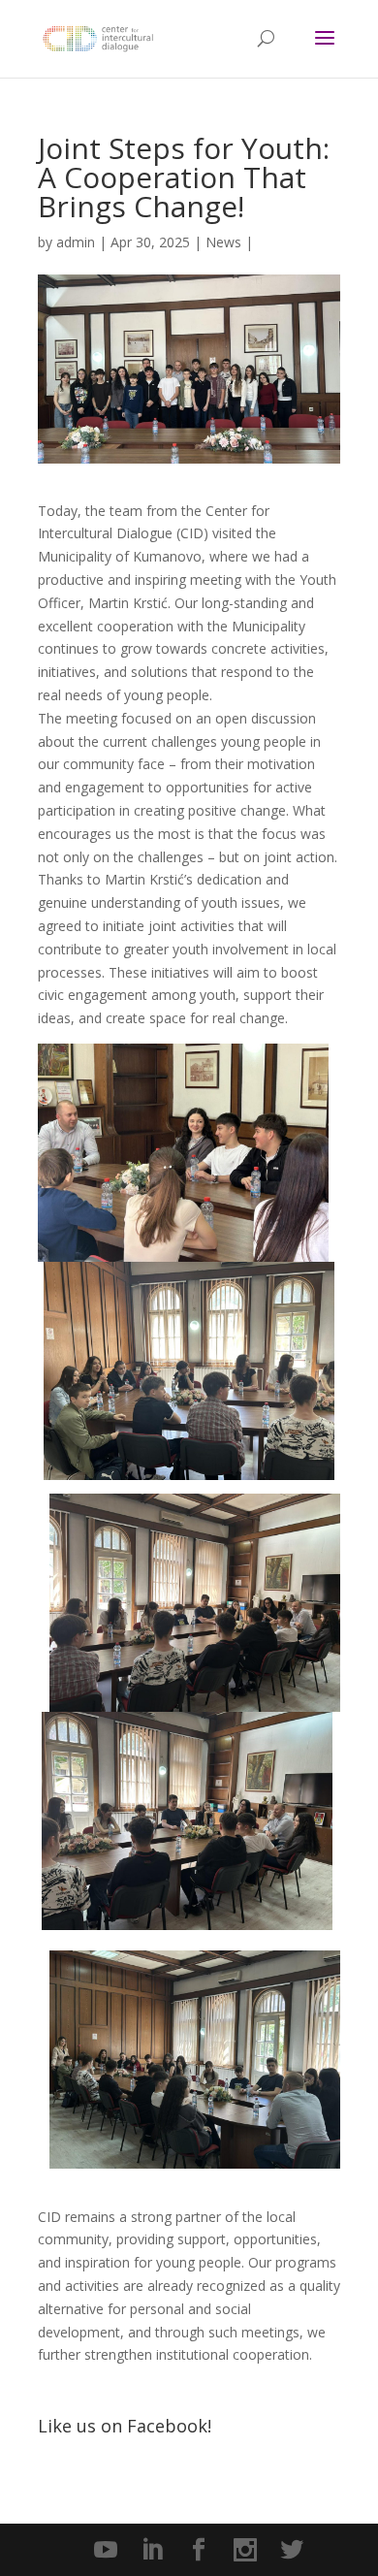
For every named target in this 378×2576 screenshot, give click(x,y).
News (223, 242)
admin (76, 242)
